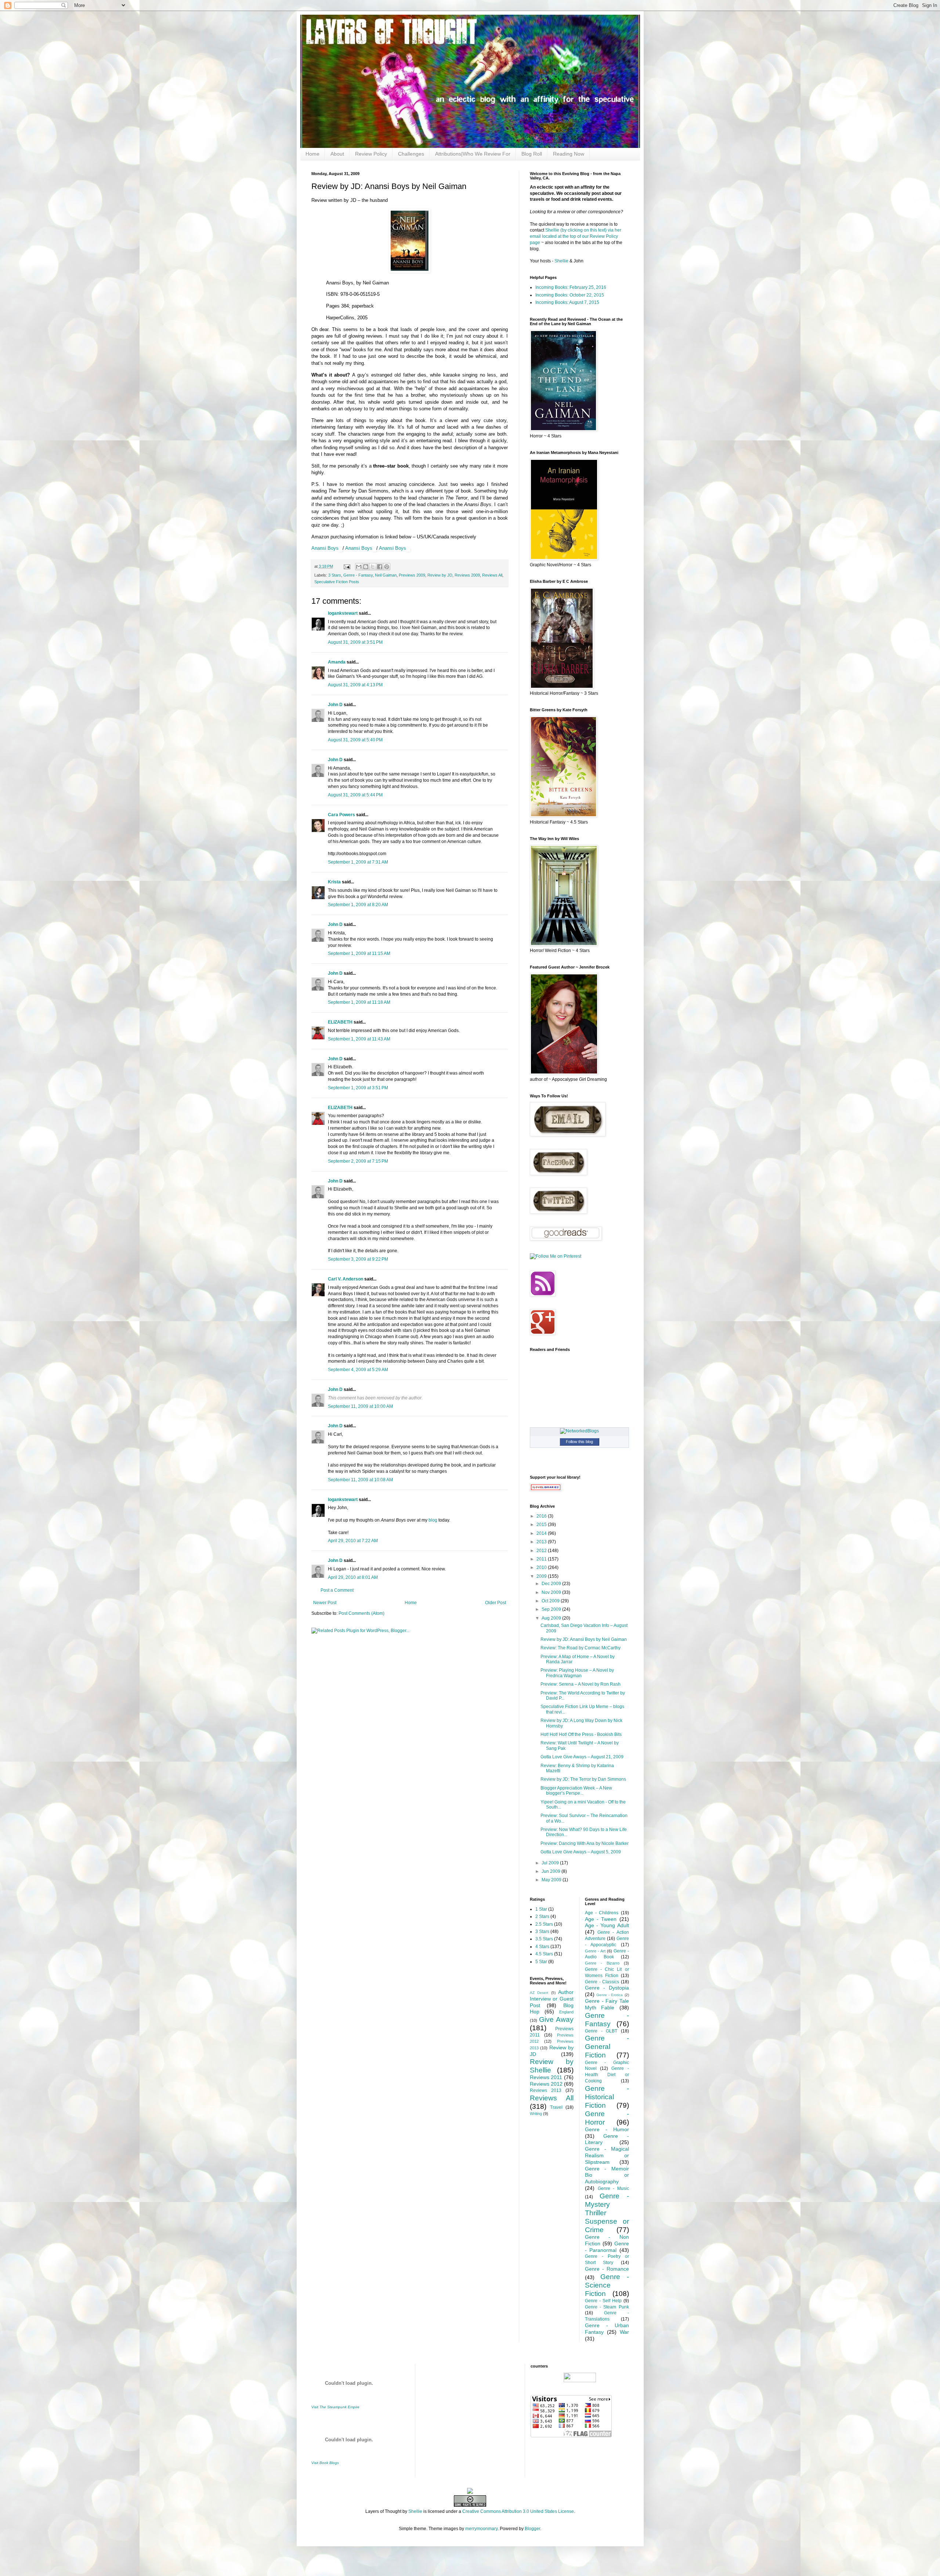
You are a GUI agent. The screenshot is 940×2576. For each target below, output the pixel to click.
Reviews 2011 (546, 2077)
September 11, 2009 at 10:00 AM (360, 1406)
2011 (542, 1559)
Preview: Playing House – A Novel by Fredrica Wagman (577, 1673)
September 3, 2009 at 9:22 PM (358, 1259)
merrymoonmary (481, 2529)
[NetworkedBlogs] (579, 1431)
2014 (542, 1533)
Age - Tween (601, 1919)
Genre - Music (613, 2188)
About (337, 154)
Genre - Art (595, 1951)
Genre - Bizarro (602, 1963)
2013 (542, 1542)
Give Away (556, 2019)
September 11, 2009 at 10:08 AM (360, 1480)
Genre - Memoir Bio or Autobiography (607, 2175)
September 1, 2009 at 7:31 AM (358, 862)
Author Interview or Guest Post (552, 1999)
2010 (542, 1567)
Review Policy (371, 154)
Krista (334, 882)
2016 (542, 1516)
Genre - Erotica (610, 1995)
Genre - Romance (607, 2269)
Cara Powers (341, 815)
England (566, 2012)
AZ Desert (539, 1993)
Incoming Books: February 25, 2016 (571, 287)
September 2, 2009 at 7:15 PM (358, 1161)
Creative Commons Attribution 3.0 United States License (518, 2511)
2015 (542, 1525)
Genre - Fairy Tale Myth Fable (607, 2004)
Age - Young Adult (607, 1925)
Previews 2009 (412, 575)
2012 (542, 1551)
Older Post (496, 1603)
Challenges (411, 154)
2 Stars (542, 1916)
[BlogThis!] (366, 567)
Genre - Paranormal (607, 2247)
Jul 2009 (551, 1863)
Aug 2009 (552, 1618)
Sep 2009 (552, 1609)
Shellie (561, 261)
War (624, 2332)
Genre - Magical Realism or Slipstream (607, 2155)
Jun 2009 (552, 1871)
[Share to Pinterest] (387, 567)
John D (335, 705)
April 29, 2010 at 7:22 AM (353, 1541)
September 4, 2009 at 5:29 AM (358, 1370)
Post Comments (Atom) (361, 1613)
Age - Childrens (602, 1913)
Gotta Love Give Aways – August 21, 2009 (582, 1757)
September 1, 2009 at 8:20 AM (358, 905)
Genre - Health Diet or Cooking (607, 2075)
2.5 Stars (544, 1924)
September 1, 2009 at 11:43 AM (359, 1039)
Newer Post (325, 1603)
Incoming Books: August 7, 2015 (567, 302)
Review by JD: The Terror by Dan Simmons (583, 1779)
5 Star (541, 1962)
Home (312, 154)
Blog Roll (532, 154)
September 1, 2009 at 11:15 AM (359, 953)
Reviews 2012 (546, 2084)
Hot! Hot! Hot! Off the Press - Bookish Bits (581, 1734)
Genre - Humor (607, 2129)
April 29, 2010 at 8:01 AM (353, 1577)
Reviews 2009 (467, 575)
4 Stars (542, 1947)
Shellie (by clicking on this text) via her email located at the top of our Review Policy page (576, 236)
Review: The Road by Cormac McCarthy (581, 1648)
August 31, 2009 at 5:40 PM (355, 740)
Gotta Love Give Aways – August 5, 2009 (581, 1852)
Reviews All (492, 575)
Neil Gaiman (386, 575)
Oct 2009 (551, 1601)
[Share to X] (373, 567)
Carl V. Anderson (346, 1279)
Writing (536, 2114)
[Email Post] (347, 566)
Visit (335, 2407)
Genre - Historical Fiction (607, 2097)
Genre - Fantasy (358, 575)
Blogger (532, 2529)
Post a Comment (337, 1590)
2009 (542, 1576)
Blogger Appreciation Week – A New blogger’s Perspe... (576, 1791)
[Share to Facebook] (380, 567)
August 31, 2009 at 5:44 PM (355, 795)
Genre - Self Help (603, 2301)
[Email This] (359, 567)
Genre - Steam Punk (607, 2307)
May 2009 (552, 1880)
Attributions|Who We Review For (473, 154)
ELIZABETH (340, 1022)
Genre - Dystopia (607, 1988)
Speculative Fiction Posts (337, 582)
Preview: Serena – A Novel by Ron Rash (581, 1684)
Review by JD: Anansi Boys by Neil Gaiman (584, 1639)
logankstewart (343, 613)
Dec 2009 (552, 1584)
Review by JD (440, 575)
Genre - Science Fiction (607, 2285)
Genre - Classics (602, 1982)
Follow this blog (579, 1442)
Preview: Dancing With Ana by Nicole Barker (585, 1843)
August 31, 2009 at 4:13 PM (355, 685)
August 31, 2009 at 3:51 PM (355, 642)
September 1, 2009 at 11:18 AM (359, 1002)
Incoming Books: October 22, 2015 (570, 295)
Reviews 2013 (546, 2090)
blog (433, 1520)
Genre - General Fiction (607, 2047)
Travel (556, 2107)
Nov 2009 (552, 1592)
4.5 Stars (544, 1954)
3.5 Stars (544, 1939)
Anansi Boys (325, 548)
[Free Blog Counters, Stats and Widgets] (470, 2492)
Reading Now (569, 154)
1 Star (541, 1909)
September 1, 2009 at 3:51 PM (358, 1088)
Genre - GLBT (601, 2031)
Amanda (337, 662)
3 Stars (335, 575)
